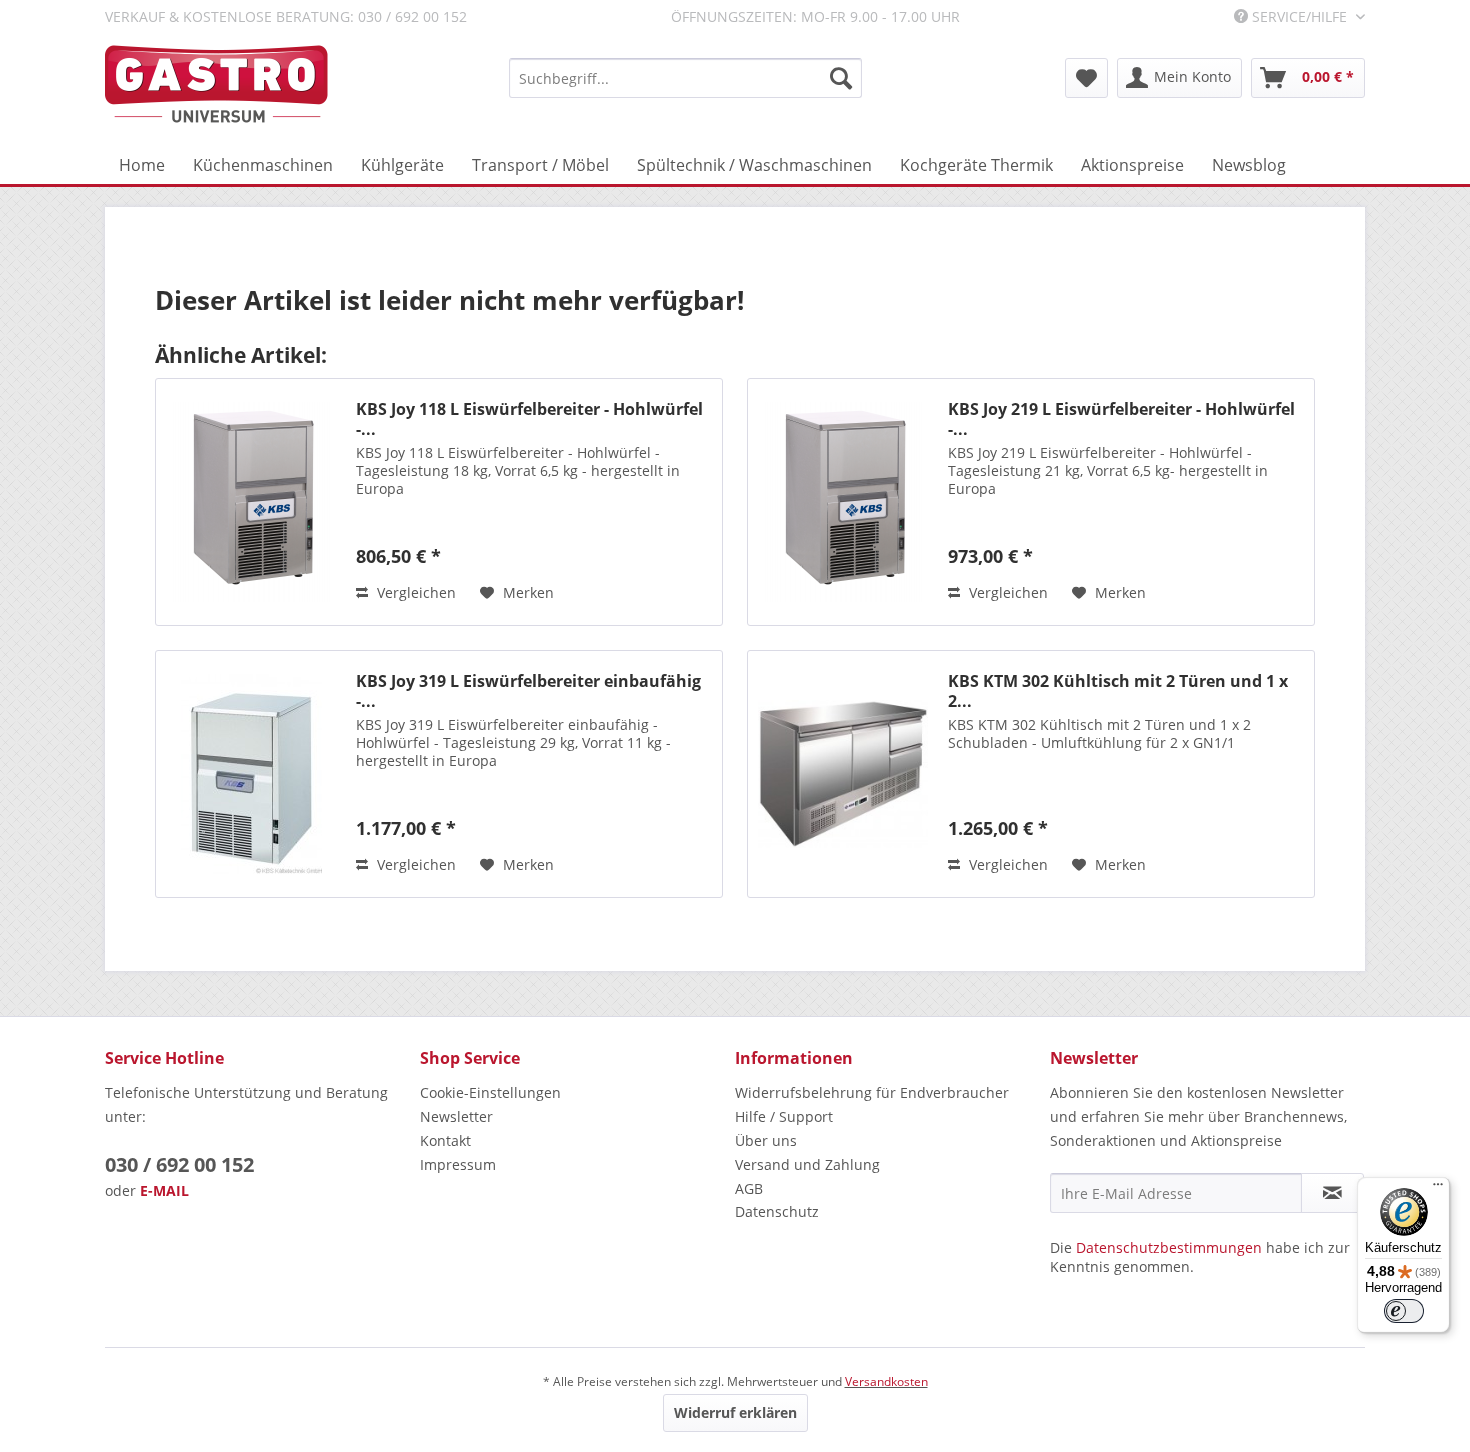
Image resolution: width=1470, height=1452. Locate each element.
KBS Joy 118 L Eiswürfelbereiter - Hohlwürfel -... (529, 419)
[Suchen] (841, 78)
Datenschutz (777, 1211)
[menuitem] (685, 78)
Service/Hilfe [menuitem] (1299, 16)
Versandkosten (886, 1381)
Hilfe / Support (784, 1116)
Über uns (766, 1140)
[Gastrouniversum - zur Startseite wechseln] (216, 84)
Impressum (458, 1164)
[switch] (1404, 1311)
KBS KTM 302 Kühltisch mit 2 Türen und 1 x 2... (1118, 691)
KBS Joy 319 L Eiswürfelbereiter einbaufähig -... (528, 691)
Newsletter (456, 1116)
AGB (749, 1188)
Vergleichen (414, 592)
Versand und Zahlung (807, 1164)
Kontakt (445, 1140)
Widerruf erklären (735, 1412)
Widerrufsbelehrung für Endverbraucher (872, 1092)
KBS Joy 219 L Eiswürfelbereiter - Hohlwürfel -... (1121, 419)
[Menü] (1438, 1189)
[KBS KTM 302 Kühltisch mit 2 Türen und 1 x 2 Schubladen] (843, 774)
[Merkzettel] (1086, 78)
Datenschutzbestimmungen (1169, 1247)
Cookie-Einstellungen (490, 1092)
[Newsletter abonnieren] (1332, 1193)
